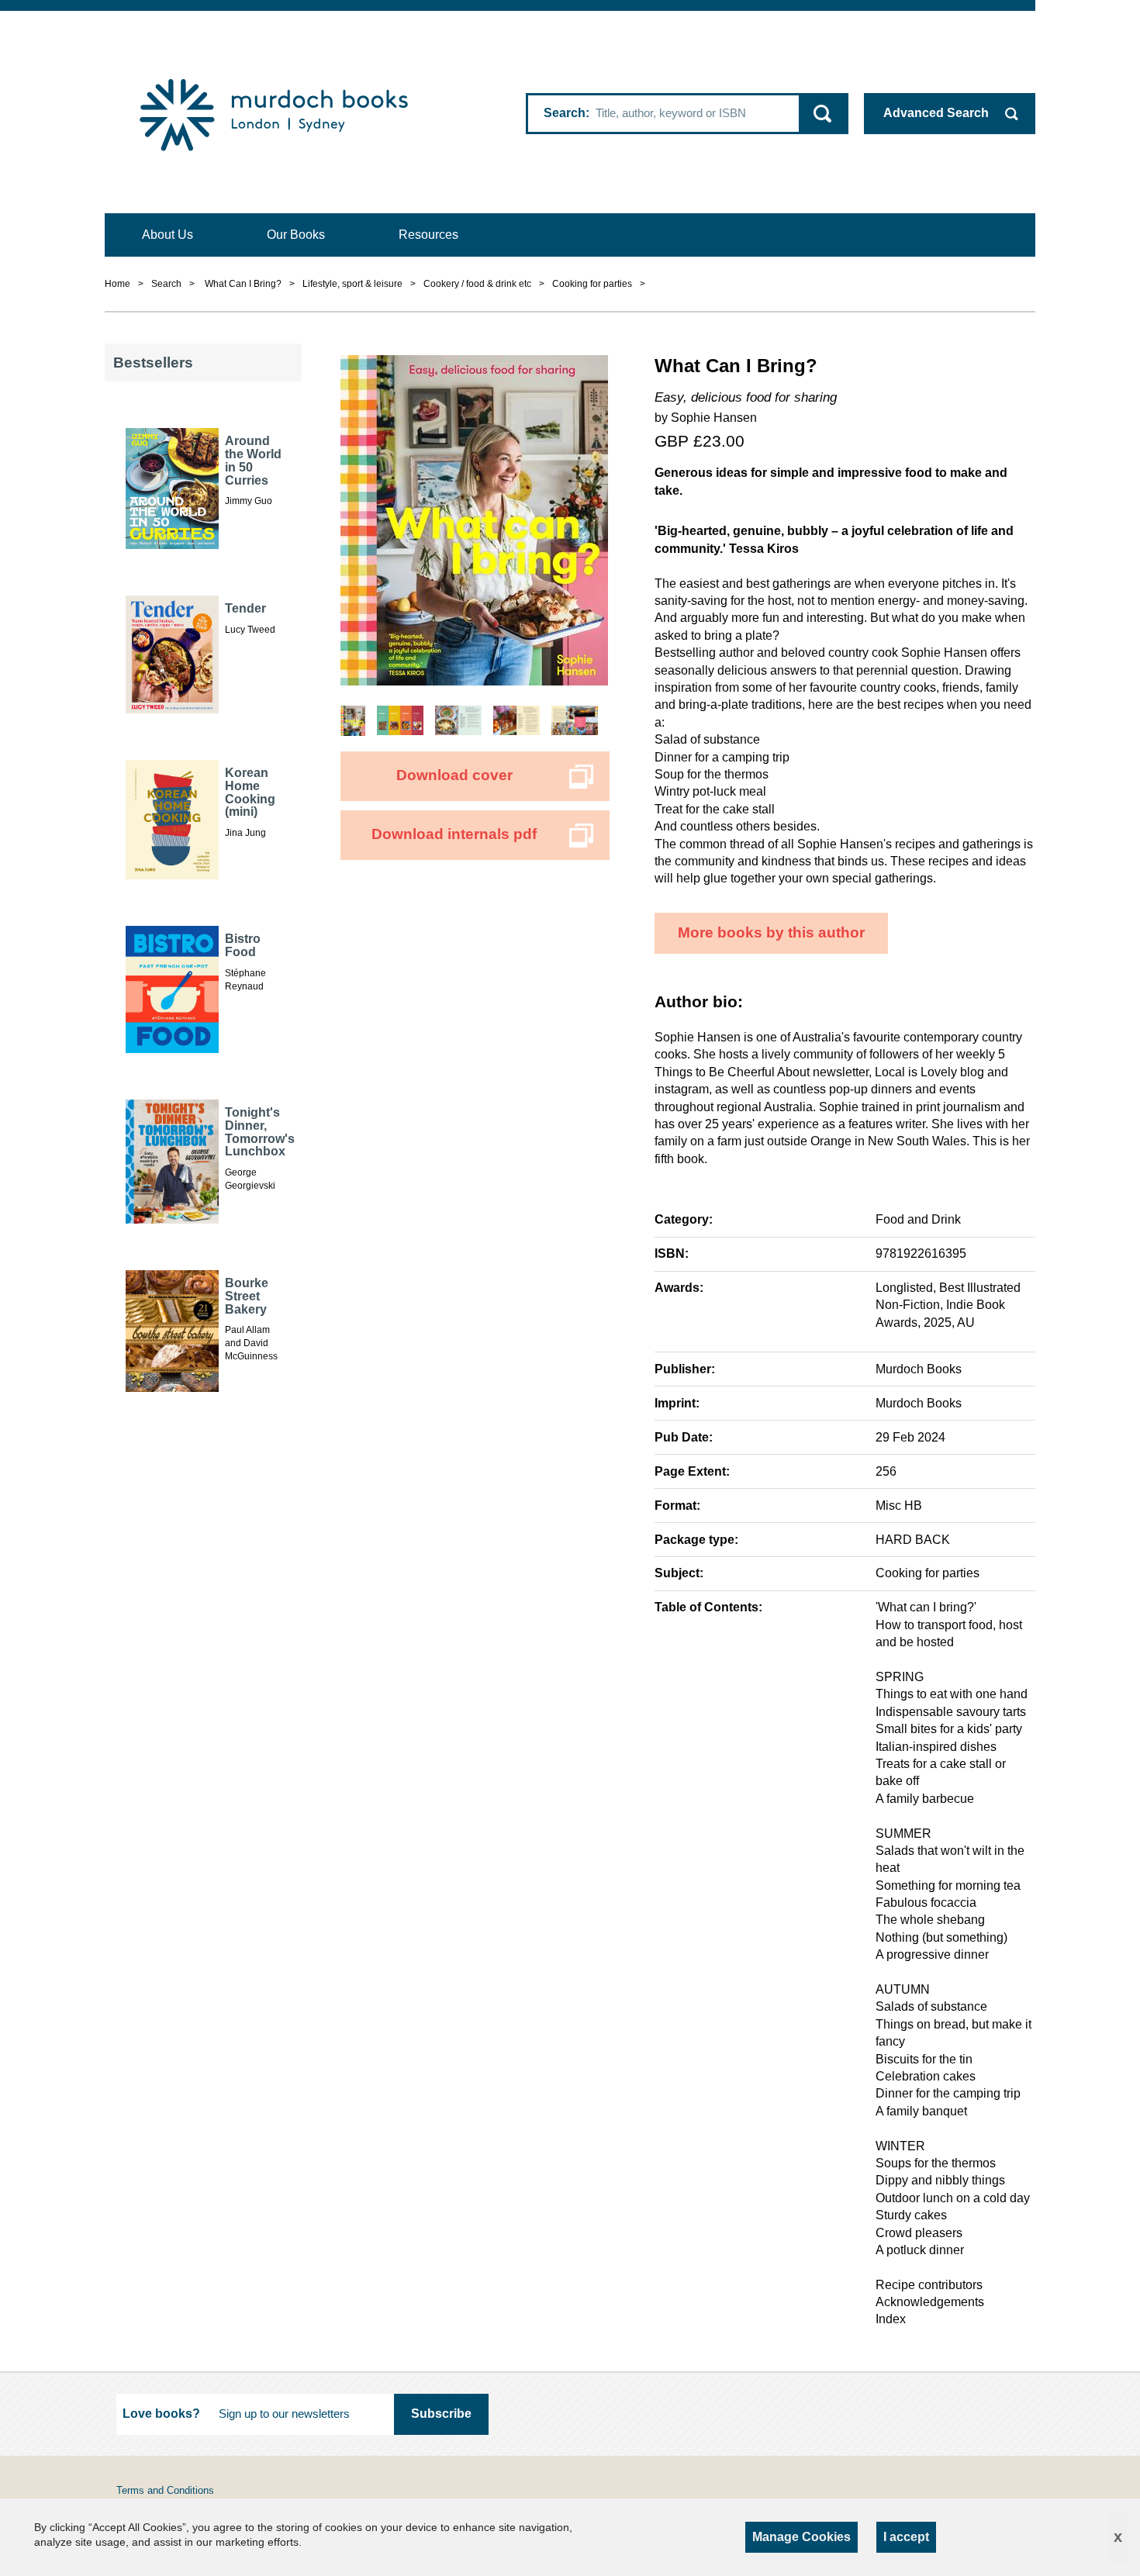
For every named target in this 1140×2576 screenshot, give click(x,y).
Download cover (454, 775)
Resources (428, 235)
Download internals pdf (454, 834)
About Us (168, 235)
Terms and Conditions (165, 2490)
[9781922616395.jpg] (474, 519)
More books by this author (771, 932)
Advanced (936, 113)
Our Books (296, 235)
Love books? (161, 2414)
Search (565, 113)
